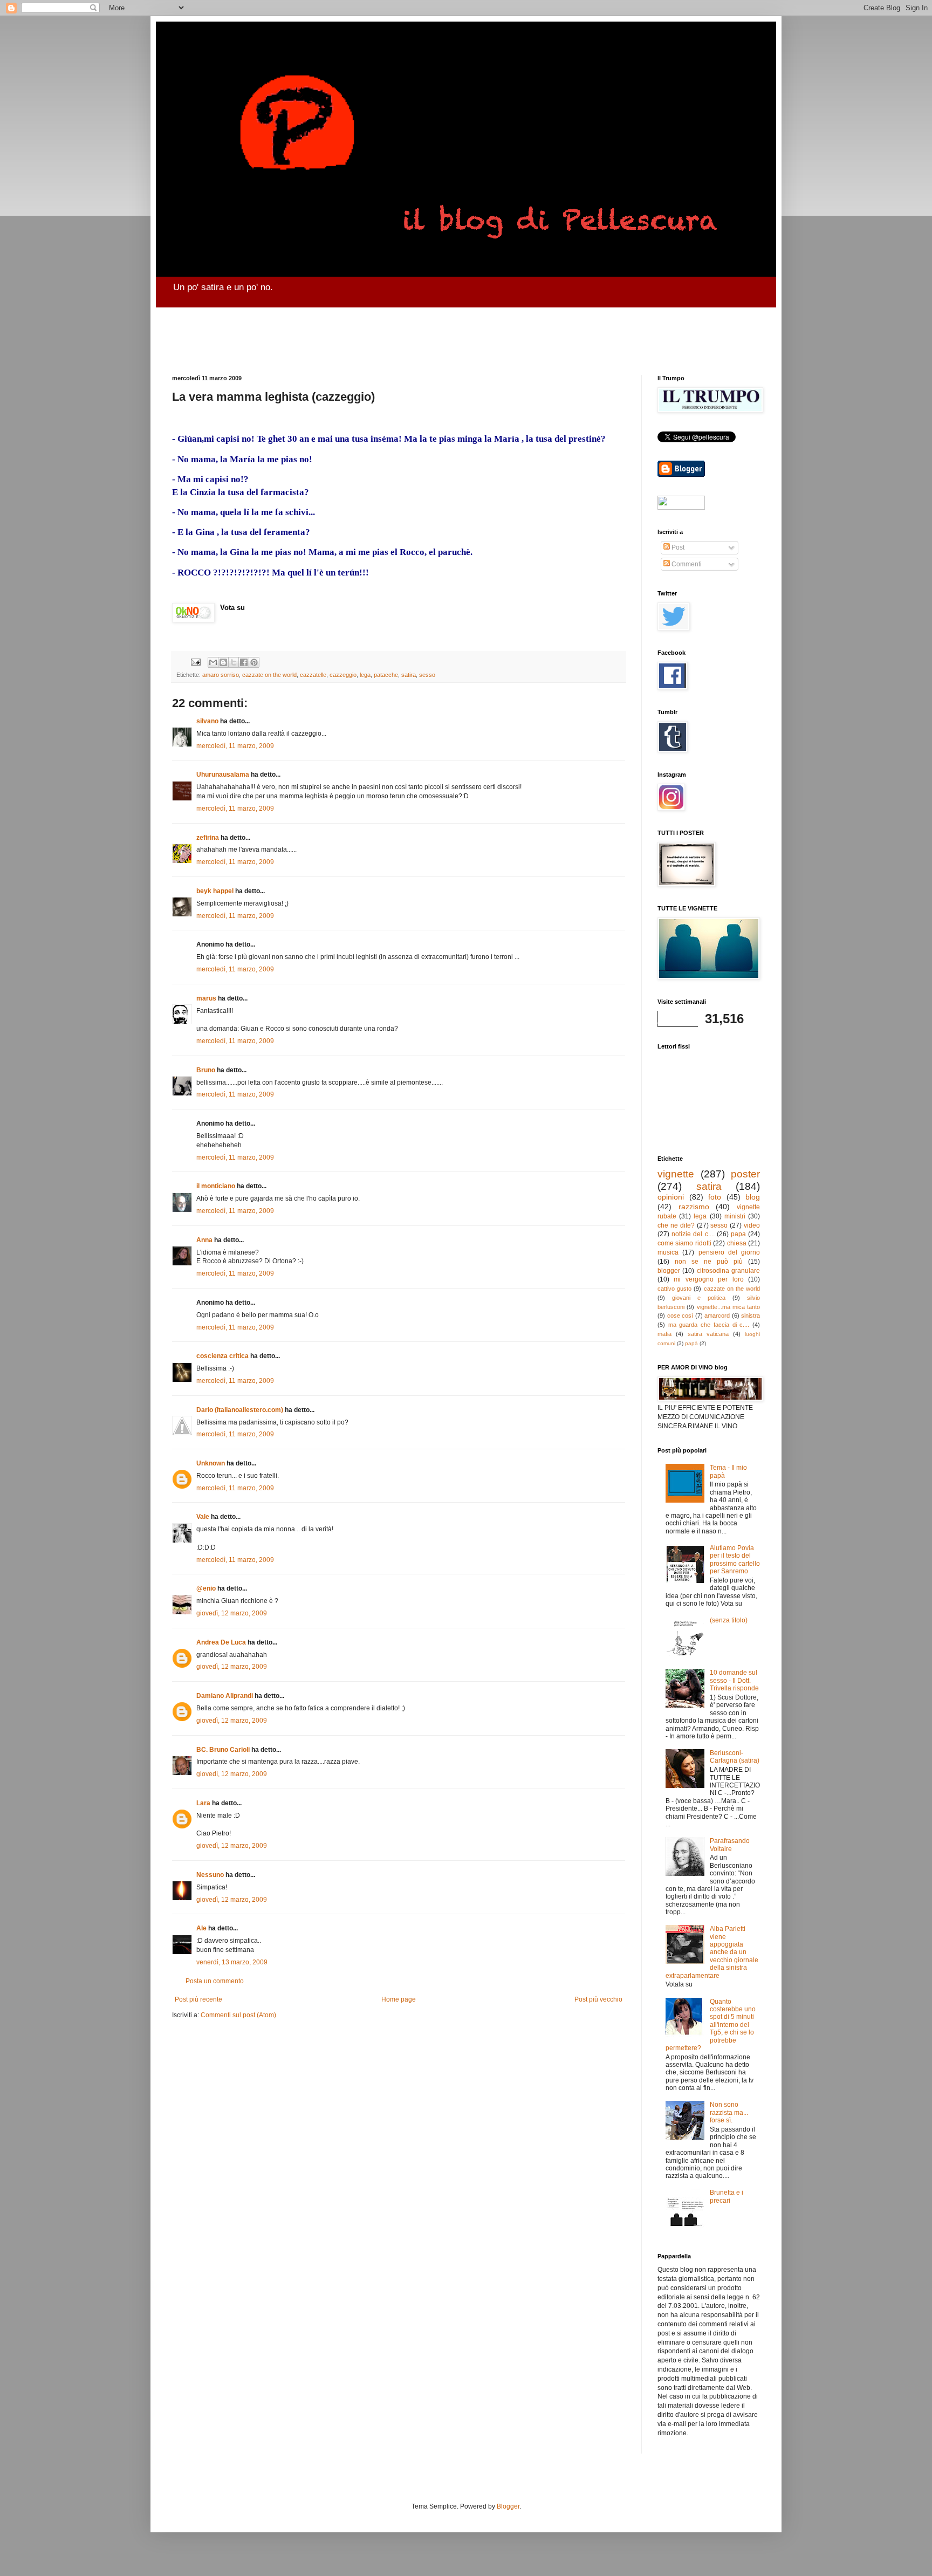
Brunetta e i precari (727, 2196)
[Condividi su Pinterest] (254, 662)
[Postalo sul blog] (223, 662)
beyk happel (215, 891)
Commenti (686, 564)
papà (691, 1343)
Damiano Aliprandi (225, 1696)
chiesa (737, 1243)
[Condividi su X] (234, 662)
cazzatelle (313, 675)
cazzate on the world (269, 675)
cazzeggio (343, 675)
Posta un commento (215, 1981)
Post (677, 547)
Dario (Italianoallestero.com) (240, 1410)
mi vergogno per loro (708, 1279)
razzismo (694, 1207)
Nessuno (210, 1875)
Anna (204, 1240)
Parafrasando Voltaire (730, 1845)
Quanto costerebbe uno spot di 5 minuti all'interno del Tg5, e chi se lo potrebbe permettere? (711, 2025)
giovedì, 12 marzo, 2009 (232, 1613)
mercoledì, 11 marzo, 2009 (235, 746)
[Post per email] (195, 661)
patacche (386, 675)
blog (753, 1197)
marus (206, 998)
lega (365, 675)
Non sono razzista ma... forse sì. (729, 2112)
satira (409, 675)
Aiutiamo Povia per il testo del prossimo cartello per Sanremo (735, 1560)
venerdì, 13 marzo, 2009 (232, 1962)
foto (715, 1197)
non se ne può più (709, 1262)
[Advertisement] (434, 332)
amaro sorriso (221, 675)
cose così (680, 1316)
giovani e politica (699, 1298)
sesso (427, 675)
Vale (203, 1517)
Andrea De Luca (221, 1642)
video (752, 1225)
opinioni (671, 1197)
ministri (735, 1216)
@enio (206, 1588)
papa (738, 1234)
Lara (203, 1803)
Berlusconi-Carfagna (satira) (735, 1757)
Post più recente (198, 1999)
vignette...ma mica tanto (729, 1307)
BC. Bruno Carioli (223, 1750)
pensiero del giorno (729, 1252)
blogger (669, 1271)
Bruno (206, 1070)
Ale (201, 1928)
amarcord (717, 1316)
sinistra (751, 1316)
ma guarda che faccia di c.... (709, 1325)
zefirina (208, 838)
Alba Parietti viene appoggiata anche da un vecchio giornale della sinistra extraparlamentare (712, 1952)
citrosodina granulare (728, 1271)
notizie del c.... (693, 1234)
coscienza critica (222, 1356)
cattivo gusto (674, 1289)
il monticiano (216, 1186)
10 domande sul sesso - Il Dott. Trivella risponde (734, 1680)
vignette (676, 1174)
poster (745, 1174)
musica (668, 1252)
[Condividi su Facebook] (244, 662)
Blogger (508, 2506)
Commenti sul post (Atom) (238, 2015)
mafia (664, 1334)
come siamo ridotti (684, 1243)
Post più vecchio (598, 1999)
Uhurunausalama (223, 775)
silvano (207, 721)
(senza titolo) (729, 1620)
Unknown (211, 1463)
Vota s (230, 608)
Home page (399, 1999)
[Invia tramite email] (213, 662)
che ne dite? (676, 1225)
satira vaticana (708, 1334)
